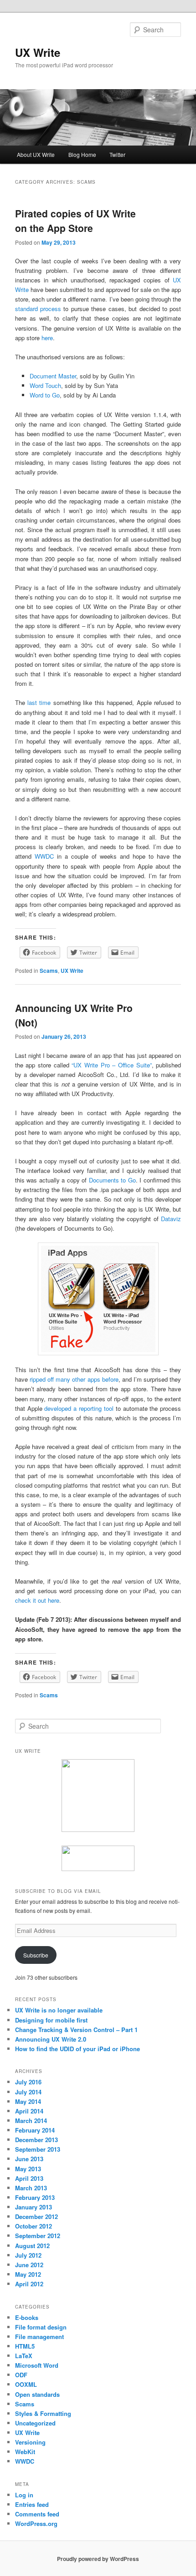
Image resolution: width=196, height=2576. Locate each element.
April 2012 (29, 2284)
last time (39, 702)
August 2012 (32, 2246)
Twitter (117, 154)
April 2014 (29, 2111)
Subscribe (36, 1955)
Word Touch (45, 385)
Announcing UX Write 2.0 (51, 2039)
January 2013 (34, 2207)
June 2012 (29, 2265)
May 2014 (28, 2101)
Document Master (53, 376)
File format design (41, 2327)
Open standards (37, 2394)
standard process (38, 309)
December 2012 (36, 2216)
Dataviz (171, 1219)
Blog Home (82, 154)
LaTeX (24, 2356)
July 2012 (28, 2255)
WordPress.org (36, 2523)
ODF (21, 2375)
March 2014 (31, 2121)
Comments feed (37, 2514)
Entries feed (32, 2504)
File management (39, 2337)
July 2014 (28, 2092)
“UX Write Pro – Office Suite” (111, 1065)
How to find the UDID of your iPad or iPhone (77, 2049)
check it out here (37, 1600)
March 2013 (31, 2188)
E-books (27, 2317)
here (47, 338)
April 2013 (29, 2178)
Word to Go (45, 395)
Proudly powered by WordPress (98, 2559)
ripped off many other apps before (74, 1379)
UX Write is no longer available (59, 2010)
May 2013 (28, 2169)
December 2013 (36, 2140)
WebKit (25, 2452)
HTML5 (25, 2346)
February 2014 (35, 2130)
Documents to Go (112, 1180)
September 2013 (38, 2149)
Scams (49, 971)
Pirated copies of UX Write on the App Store (75, 221)
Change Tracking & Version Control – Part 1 (76, 2030)
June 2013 (29, 2159)
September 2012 (38, 2236)
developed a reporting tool (79, 1408)
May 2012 (28, 2274)
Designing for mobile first (51, 2020)
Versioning (30, 2442)
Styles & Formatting (43, 2413)
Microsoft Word (37, 2365)
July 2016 (28, 2082)
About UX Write (36, 154)
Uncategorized (35, 2423)
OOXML (26, 2384)
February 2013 (35, 2197)
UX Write (38, 52)
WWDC (44, 856)
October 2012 (34, 2226)
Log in (24, 2495)
